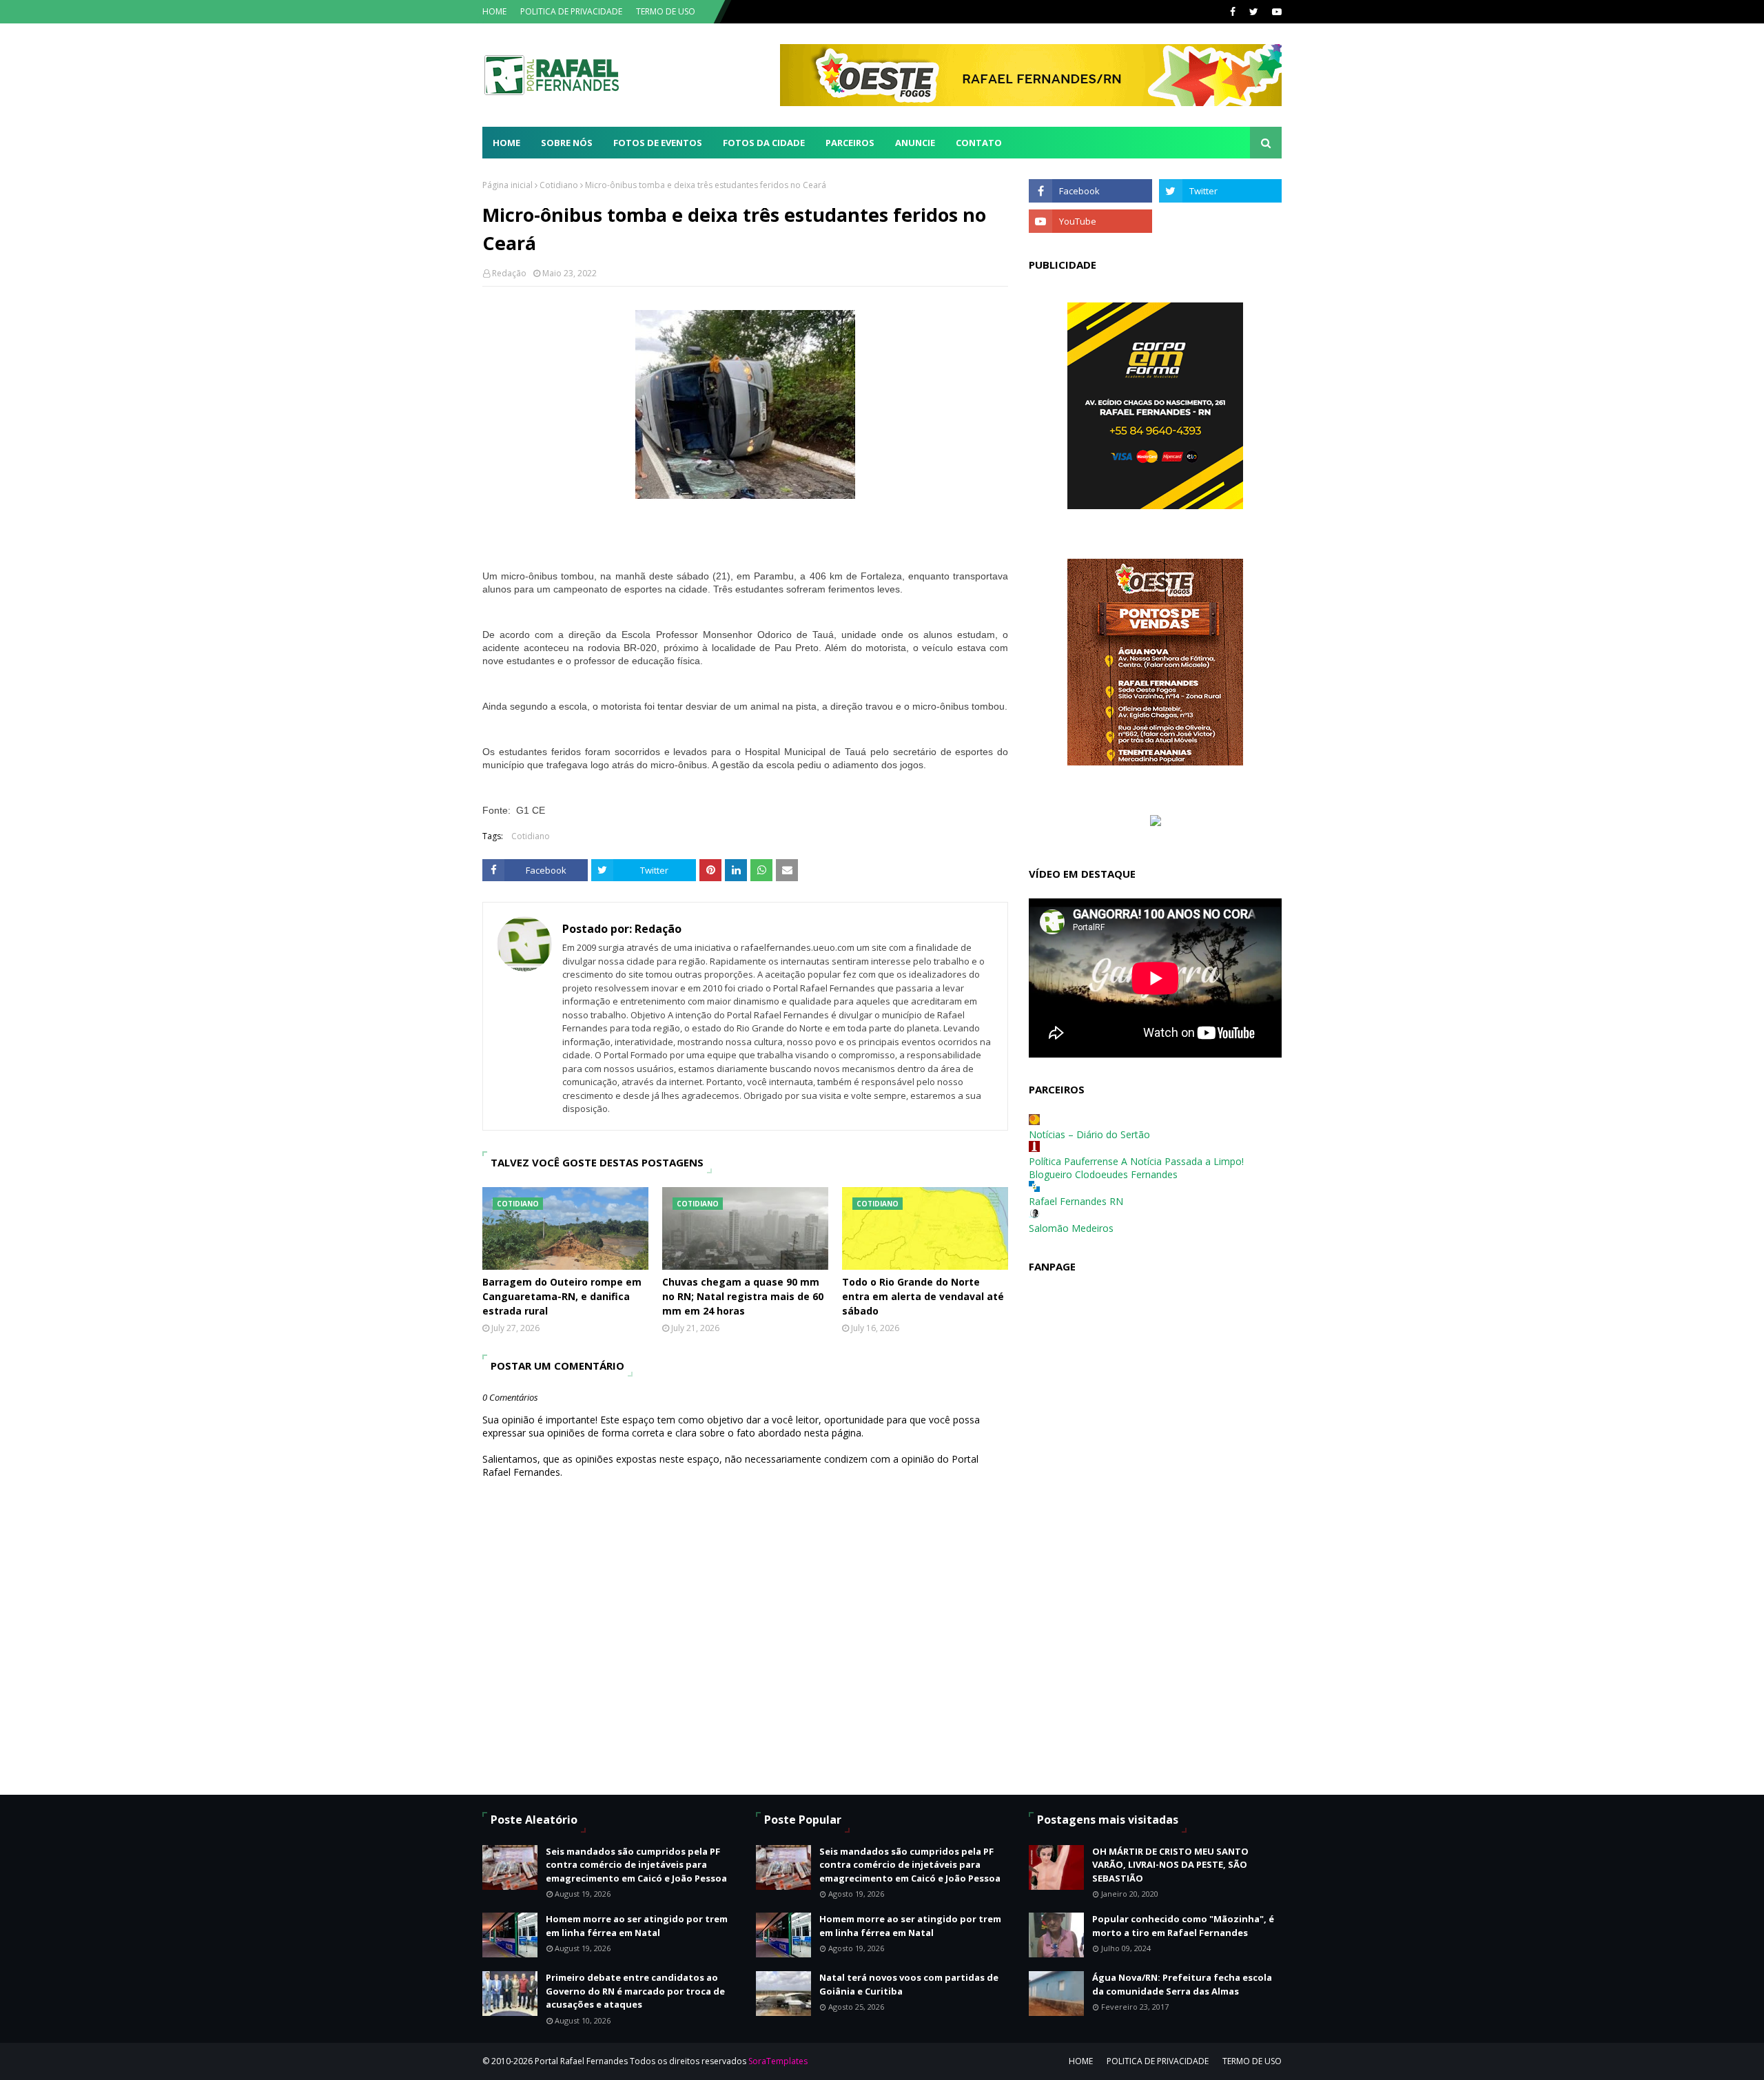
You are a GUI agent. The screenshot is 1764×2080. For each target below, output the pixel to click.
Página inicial (507, 185)
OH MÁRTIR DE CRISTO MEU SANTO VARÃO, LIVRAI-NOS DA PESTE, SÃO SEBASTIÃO (1170, 1865)
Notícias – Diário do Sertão (1089, 1134)
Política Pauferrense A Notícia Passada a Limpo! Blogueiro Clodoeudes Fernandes (1136, 1168)
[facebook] (1233, 12)
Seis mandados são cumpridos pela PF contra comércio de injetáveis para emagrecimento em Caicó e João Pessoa (636, 1865)
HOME (494, 11)
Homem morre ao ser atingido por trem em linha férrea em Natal (637, 1926)
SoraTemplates (778, 2061)
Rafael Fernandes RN (1076, 1201)
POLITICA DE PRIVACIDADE (571, 11)
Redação (509, 273)
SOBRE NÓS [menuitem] (567, 143)
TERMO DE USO (666, 11)
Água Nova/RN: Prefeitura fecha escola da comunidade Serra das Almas (1182, 1984)
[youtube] (1275, 12)
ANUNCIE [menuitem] (915, 143)
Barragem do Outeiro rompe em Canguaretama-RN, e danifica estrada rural (562, 1296)
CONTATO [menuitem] (979, 143)
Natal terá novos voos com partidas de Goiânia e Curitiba (909, 1984)
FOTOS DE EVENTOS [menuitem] (658, 143)
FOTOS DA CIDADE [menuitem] (764, 143)
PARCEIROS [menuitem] (850, 143)
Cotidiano (559, 185)
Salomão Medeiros (1071, 1228)
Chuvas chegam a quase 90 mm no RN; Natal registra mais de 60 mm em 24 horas (743, 1296)
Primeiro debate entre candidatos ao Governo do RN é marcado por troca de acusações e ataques (635, 1991)
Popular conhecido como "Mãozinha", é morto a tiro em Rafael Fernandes (1183, 1926)
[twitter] (1254, 12)
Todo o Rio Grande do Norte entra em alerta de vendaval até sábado (923, 1296)
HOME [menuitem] (506, 143)
